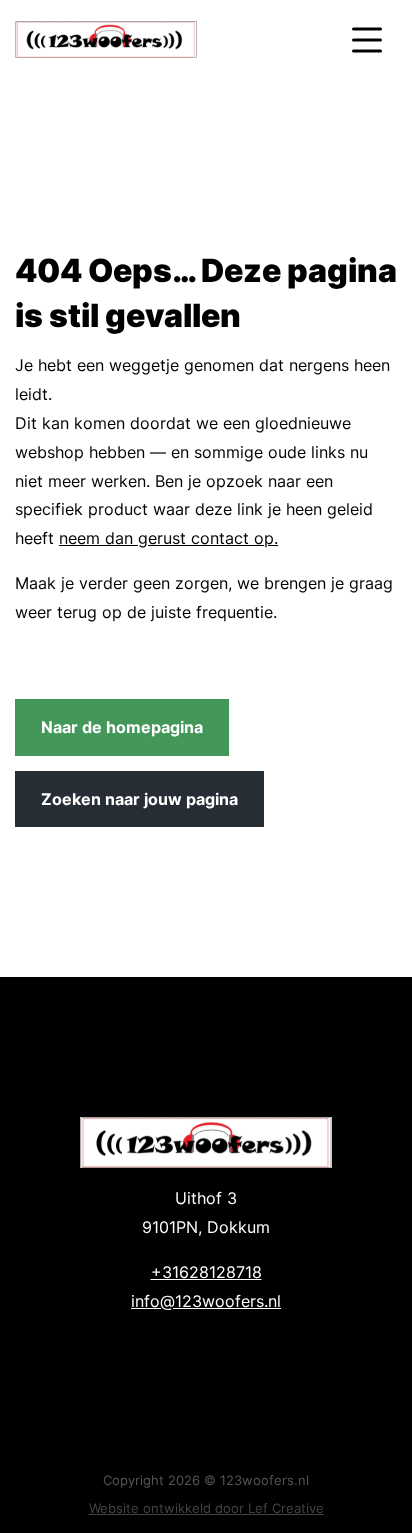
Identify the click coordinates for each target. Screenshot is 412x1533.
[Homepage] (163, 39)
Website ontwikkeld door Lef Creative (206, 1508)
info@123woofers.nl (206, 1301)
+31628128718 (206, 1272)
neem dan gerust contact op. (168, 538)
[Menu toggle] (367, 39)
